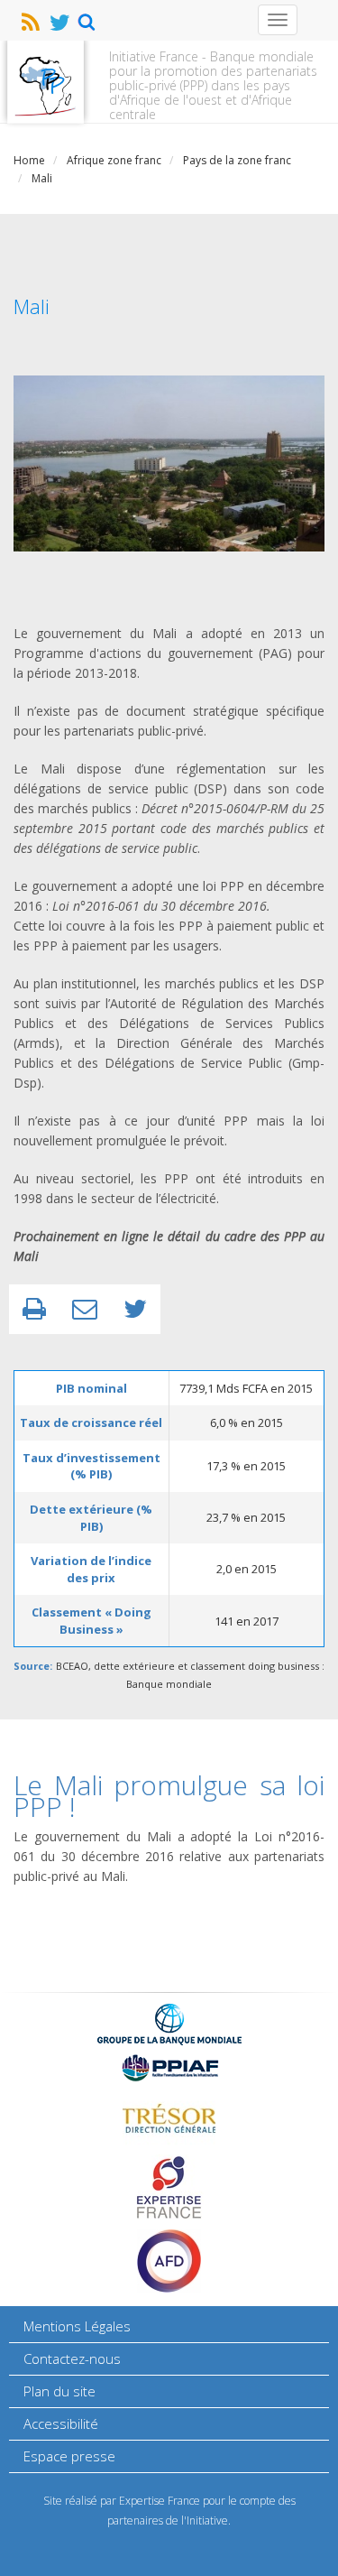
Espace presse (69, 2456)
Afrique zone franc (114, 160)
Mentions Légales (77, 2326)
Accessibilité (61, 2423)
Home (29, 160)
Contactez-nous (72, 2358)
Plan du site (59, 2391)
